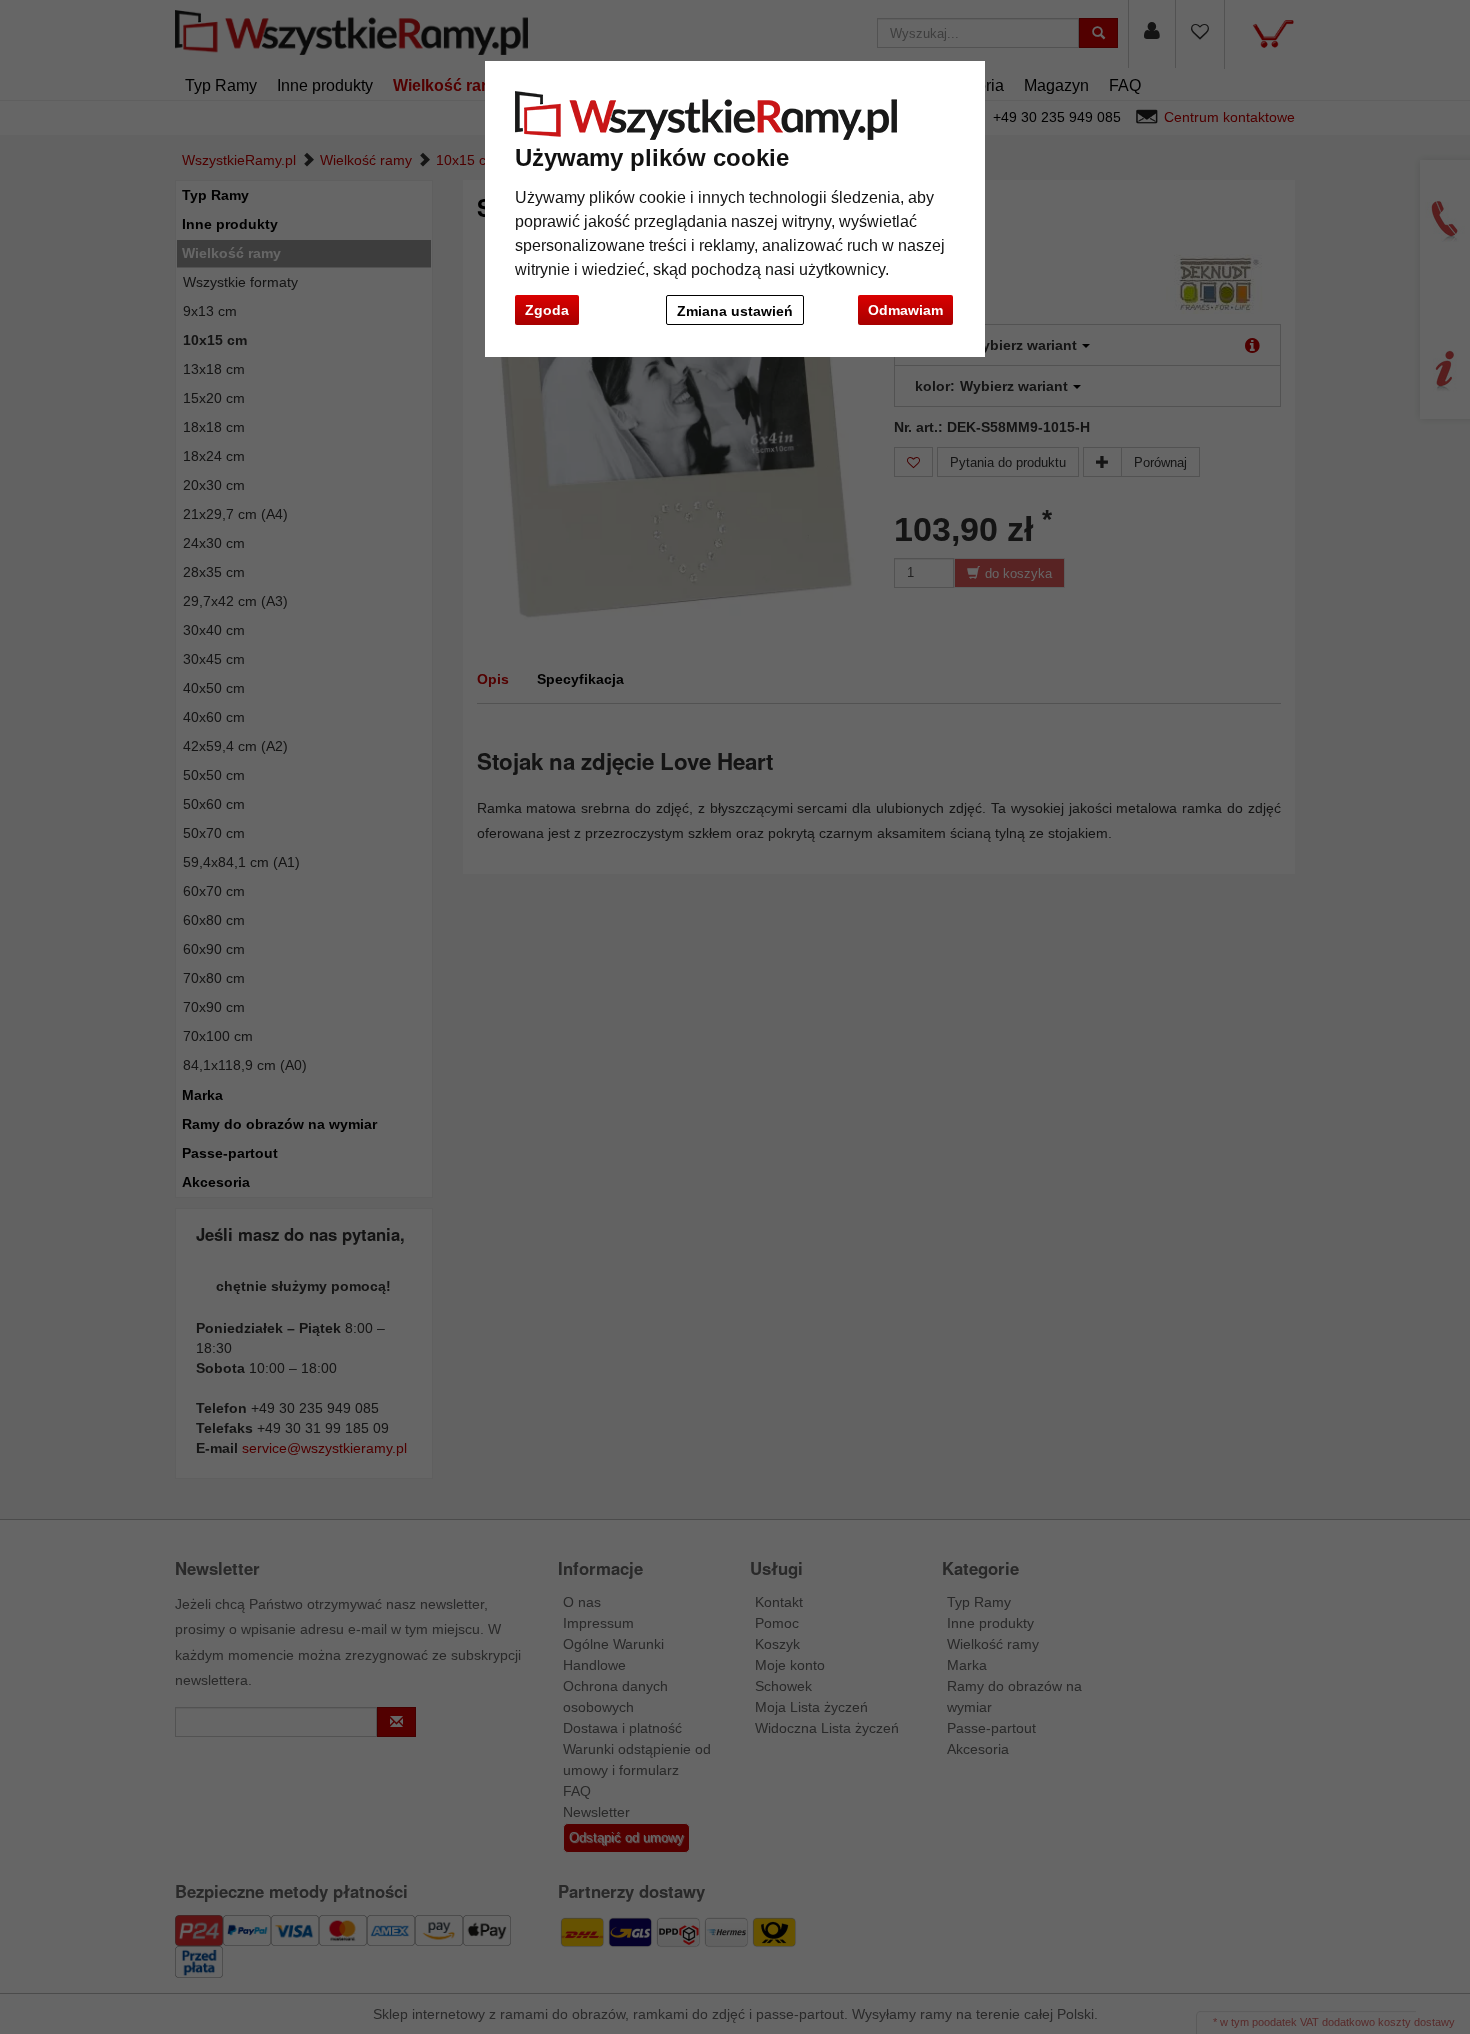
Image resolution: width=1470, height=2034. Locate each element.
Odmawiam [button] (905, 310)
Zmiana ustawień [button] (735, 311)
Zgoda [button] (547, 310)
